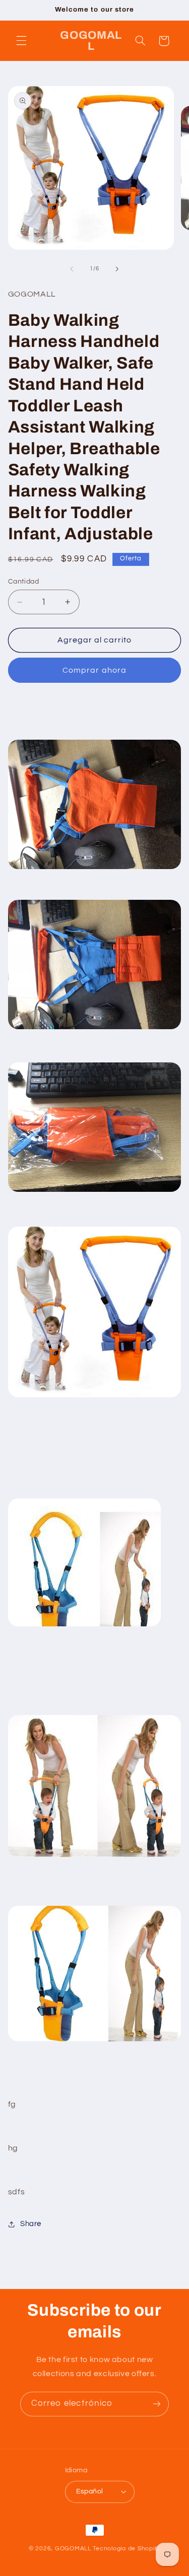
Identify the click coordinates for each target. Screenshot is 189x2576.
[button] (21, 41)
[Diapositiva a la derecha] (117, 269)
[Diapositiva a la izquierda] (72, 269)
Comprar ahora (94, 670)
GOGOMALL (73, 2549)
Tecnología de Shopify (127, 2549)
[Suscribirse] (157, 2404)
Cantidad (23, 582)
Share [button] (31, 2224)
